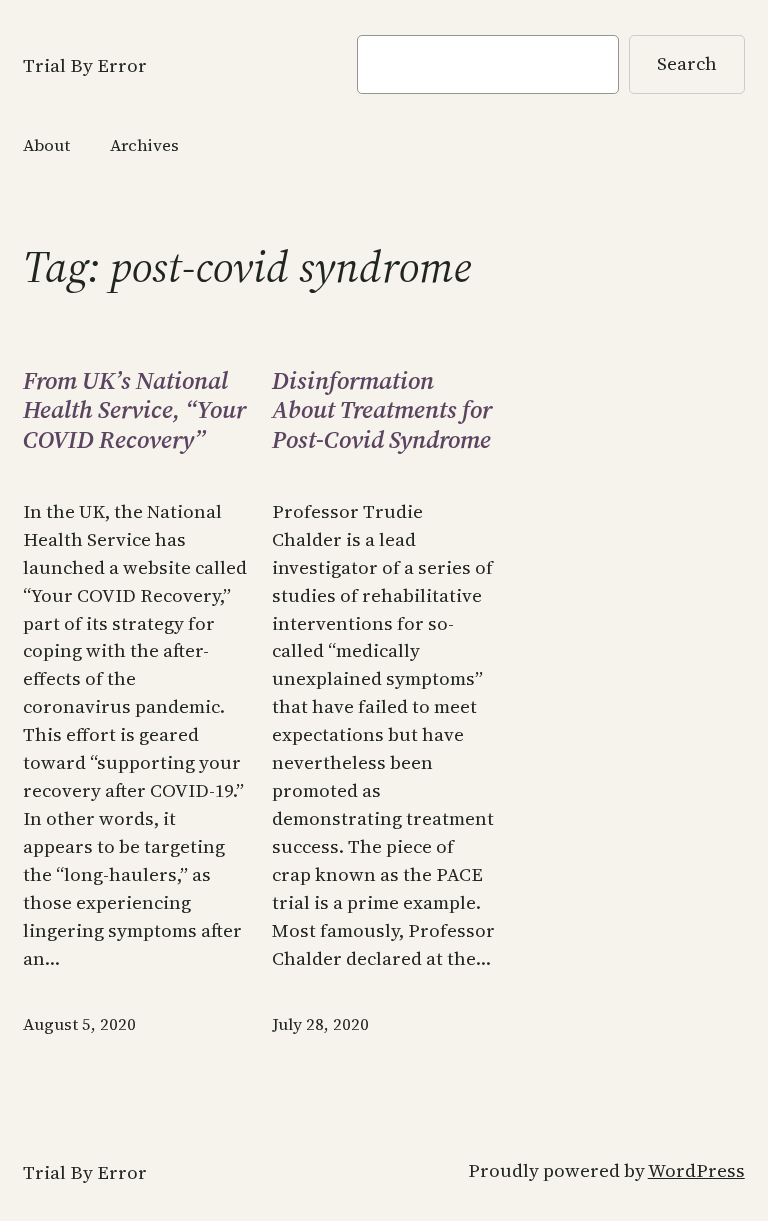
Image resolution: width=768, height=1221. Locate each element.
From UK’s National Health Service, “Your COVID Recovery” (134, 410)
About (46, 145)
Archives (144, 145)
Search (687, 63)
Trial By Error (85, 65)
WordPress (696, 1170)
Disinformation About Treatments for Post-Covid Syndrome (382, 410)
